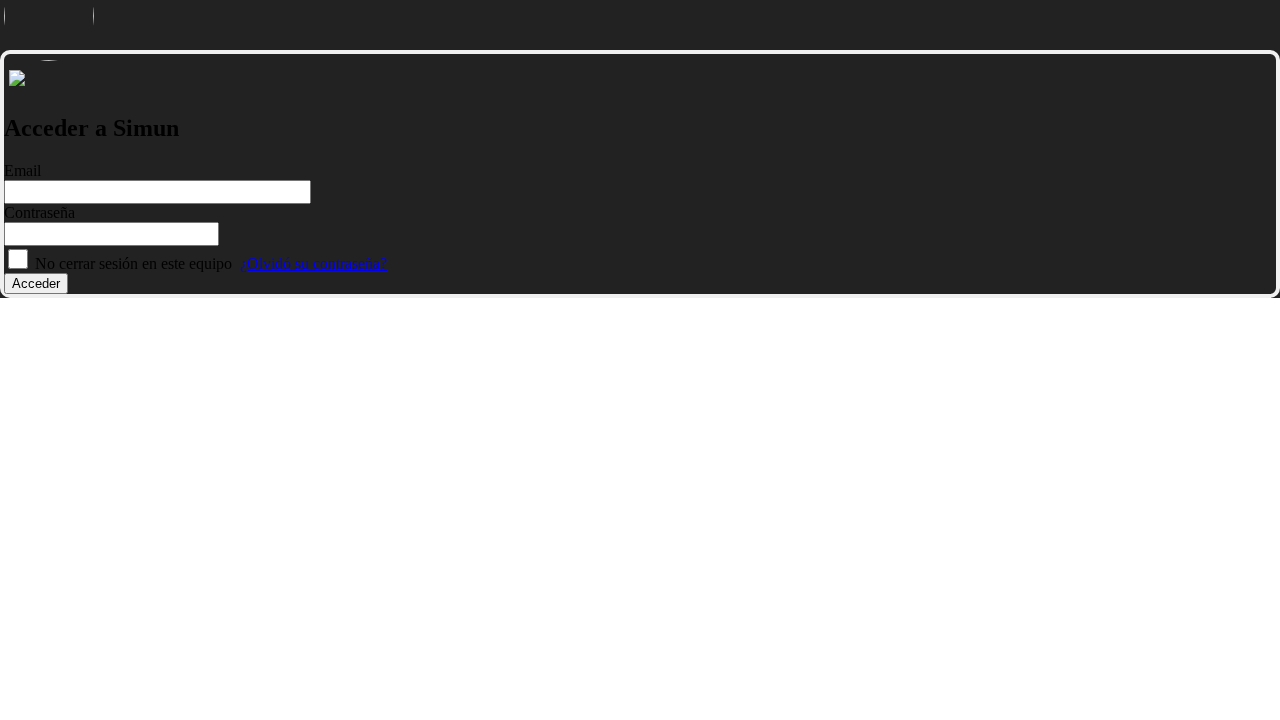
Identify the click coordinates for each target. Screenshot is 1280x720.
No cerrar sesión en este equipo (133, 263)
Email (22, 170)
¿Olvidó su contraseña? (313, 263)
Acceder (36, 283)
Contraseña (39, 212)
